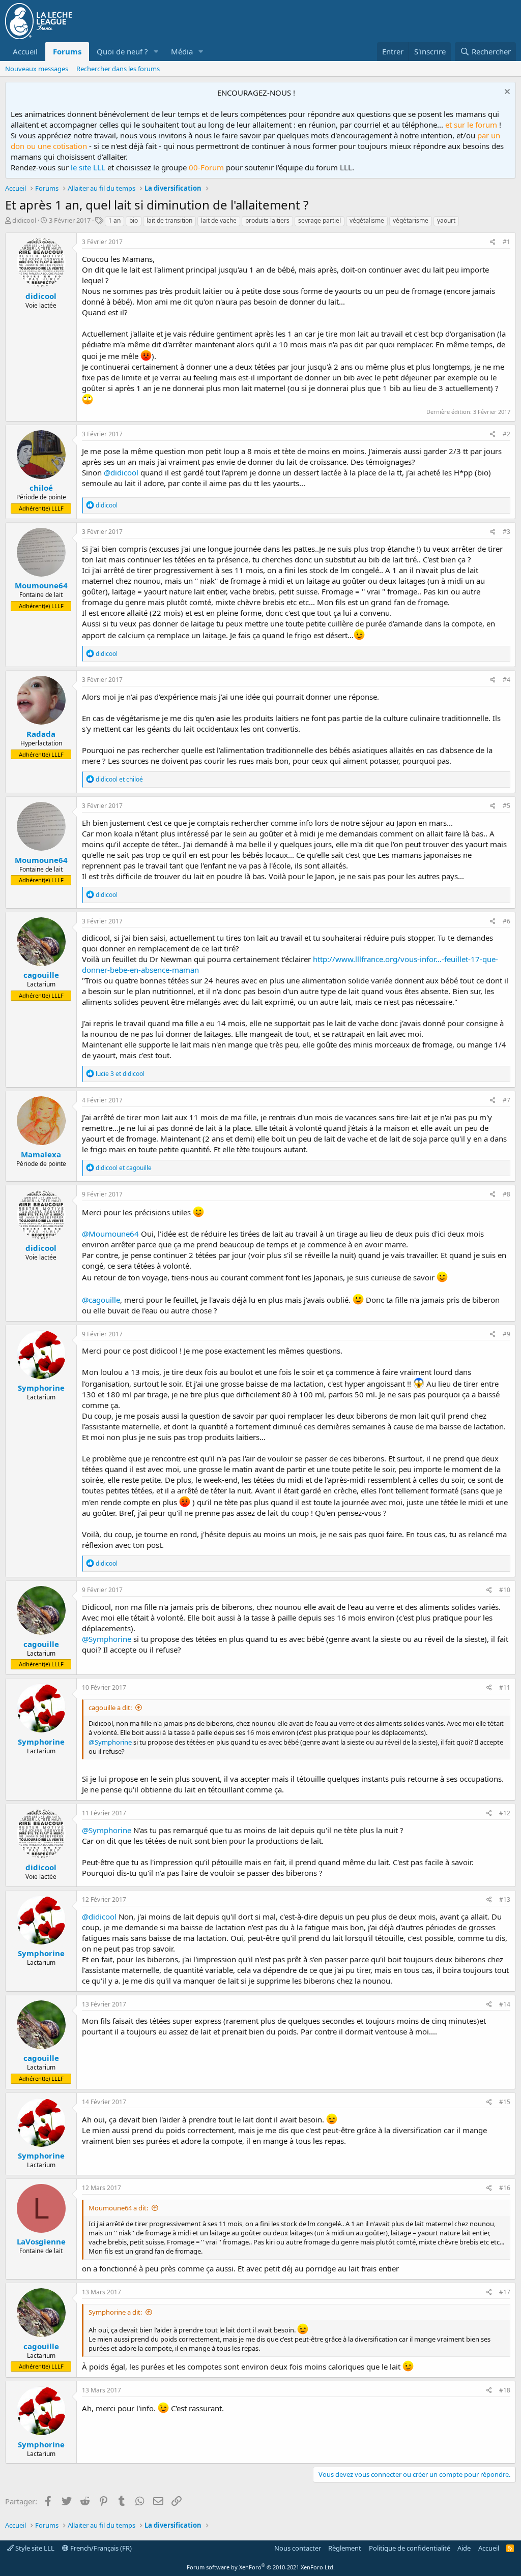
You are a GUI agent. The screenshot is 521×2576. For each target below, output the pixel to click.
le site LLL (88, 167)
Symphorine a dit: (115, 2312)
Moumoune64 (41, 585)
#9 (506, 1334)
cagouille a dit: (110, 1708)
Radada (41, 734)
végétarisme (411, 220)
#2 (506, 434)
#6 (506, 921)
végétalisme (367, 220)
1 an (114, 220)
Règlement (345, 2548)
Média (182, 51)
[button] (156, 52)
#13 (505, 1899)
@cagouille (101, 1300)
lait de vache (219, 220)
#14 (505, 2004)
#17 (505, 2292)
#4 (506, 680)
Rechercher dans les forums (118, 69)
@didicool (121, 472)
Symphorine (41, 1388)
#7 (506, 1100)
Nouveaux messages (37, 69)
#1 (506, 242)
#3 (506, 532)
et (119, 779)
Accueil (25, 51)
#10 (505, 1590)
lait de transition (169, 220)
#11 (505, 1687)
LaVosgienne (41, 2241)
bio (134, 220)
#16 (505, 2188)
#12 (505, 1813)
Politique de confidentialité (410, 2548)
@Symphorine (107, 1639)
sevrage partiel (320, 220)
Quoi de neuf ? (122, 51)
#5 (506, 806)
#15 (505, 2102)
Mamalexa (41, 1154)
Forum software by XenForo (261, 2567)
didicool (24, 220)
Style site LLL (34, 2548)
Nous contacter (298, 2548)
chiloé (41, 488)
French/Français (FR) (100, 2548)
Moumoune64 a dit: (118, 2208)
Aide (464, 2548)
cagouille (41, 975)
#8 (506, 1194)
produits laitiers (267, 220)
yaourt (446, 220)
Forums (67, 51)
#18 (505, 2390)
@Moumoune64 (110, 1234)
